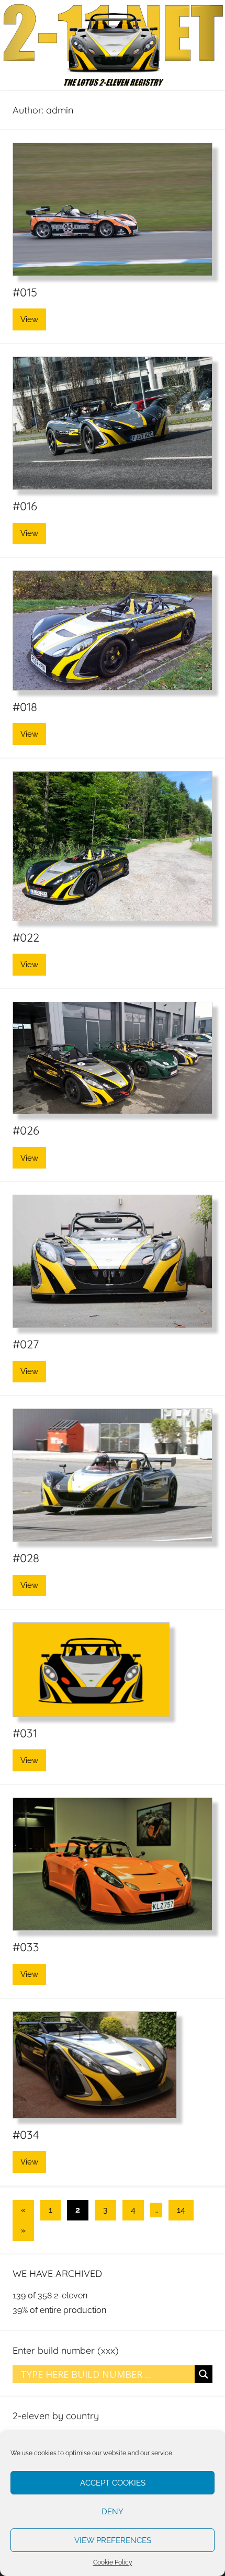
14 (181, 2210)
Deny (113, 2512)
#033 (26, 1947)
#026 (26, 1130)
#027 (26, 1344)
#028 (26, 1558)
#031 (25, 1733)
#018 (25, 707)
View (29, 319)
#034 (26, 2135)
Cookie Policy (113, 2562)
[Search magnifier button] (204, 2374)
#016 (25, 506)
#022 (26, 937)
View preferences (113, 2540)
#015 (25, 292)
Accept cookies (113, 2483)
